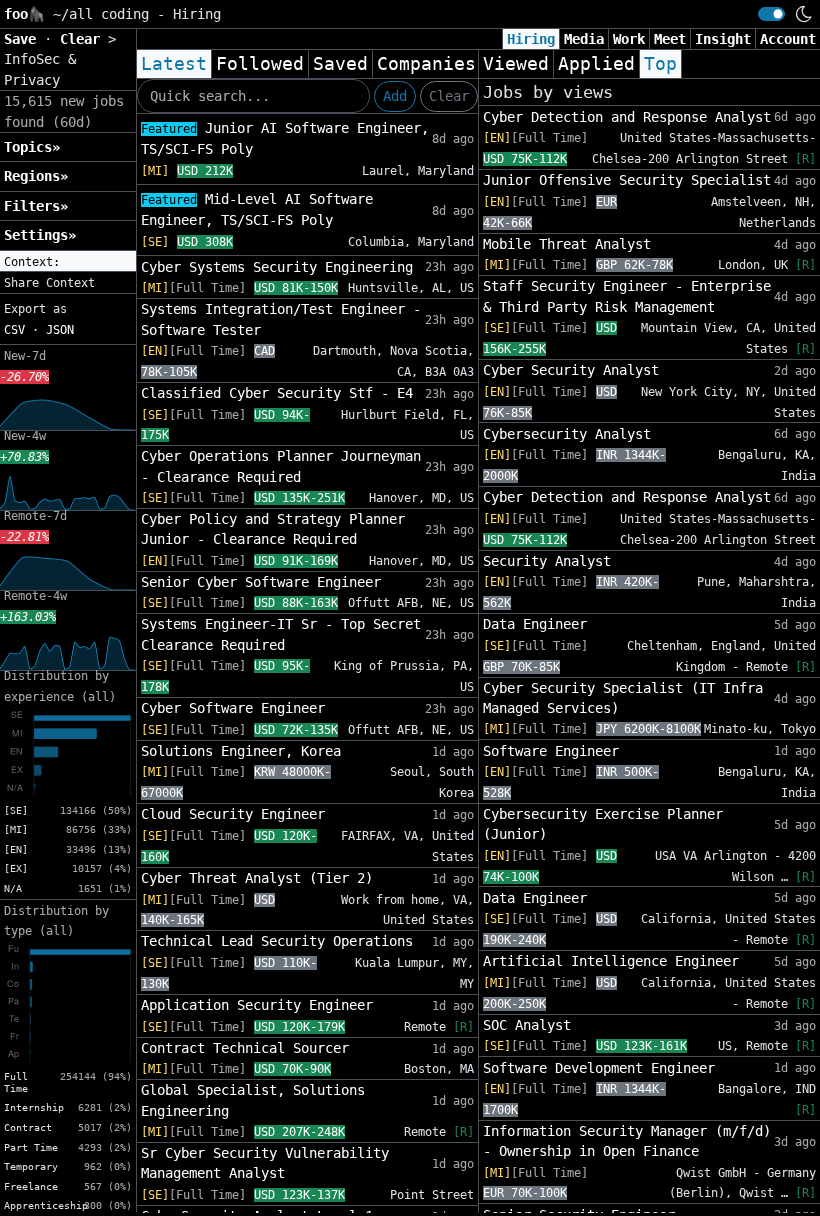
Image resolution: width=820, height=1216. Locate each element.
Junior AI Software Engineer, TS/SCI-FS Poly (285, 138)
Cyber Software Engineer (233, 708)
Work (629, 39)
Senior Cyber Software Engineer (261, 582)
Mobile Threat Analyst (567, 244)
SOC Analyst (527, 1025)
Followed (260, 64)
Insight (723, 39)
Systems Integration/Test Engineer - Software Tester (281, 319)
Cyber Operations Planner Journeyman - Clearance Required (281, 466)
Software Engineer (551, 751)
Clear (449, 96)
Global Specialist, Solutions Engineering (253, 1100)
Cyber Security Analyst (571, 370)
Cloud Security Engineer (233, 814)
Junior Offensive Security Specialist (627, 180)
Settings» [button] (40, 235)
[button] (68, 262)
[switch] (771, 14)
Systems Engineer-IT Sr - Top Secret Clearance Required (281, 634)
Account (788, 39)
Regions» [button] (36, 176)
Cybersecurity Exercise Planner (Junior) (603, 824)
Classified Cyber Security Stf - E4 (277, 393)
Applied (596, 64)
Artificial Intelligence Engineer (611, 961)
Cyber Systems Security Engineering (277, 267)
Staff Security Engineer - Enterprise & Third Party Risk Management (627, 296)
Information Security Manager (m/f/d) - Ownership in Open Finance (627, 1141)
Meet (670, 39)
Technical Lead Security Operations (277, 941)
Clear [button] (84, 39)
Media (584, 39)
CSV (14, 330)
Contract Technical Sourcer (245, 1048)
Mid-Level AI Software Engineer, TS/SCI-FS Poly (257, 209)
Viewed (516, 64)
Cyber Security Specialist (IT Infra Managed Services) (623, 698)
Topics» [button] (32, 147)
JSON (60, 330)
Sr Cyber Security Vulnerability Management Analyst (265, 1163)
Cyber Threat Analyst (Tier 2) (257, 878)
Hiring (531, 39)
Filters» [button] (36, 206)
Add (395, 96)
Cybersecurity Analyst (567, 434)
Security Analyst (547, 561)
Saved (340, 64)
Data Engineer (535, 624)
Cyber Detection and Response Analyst (627, 117)
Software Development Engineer (599, 1068)
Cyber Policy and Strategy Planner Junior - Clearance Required (273, 529)
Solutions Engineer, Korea (241, 751)
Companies (426, 64)
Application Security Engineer (257, 1005)
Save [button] (24, 39)
